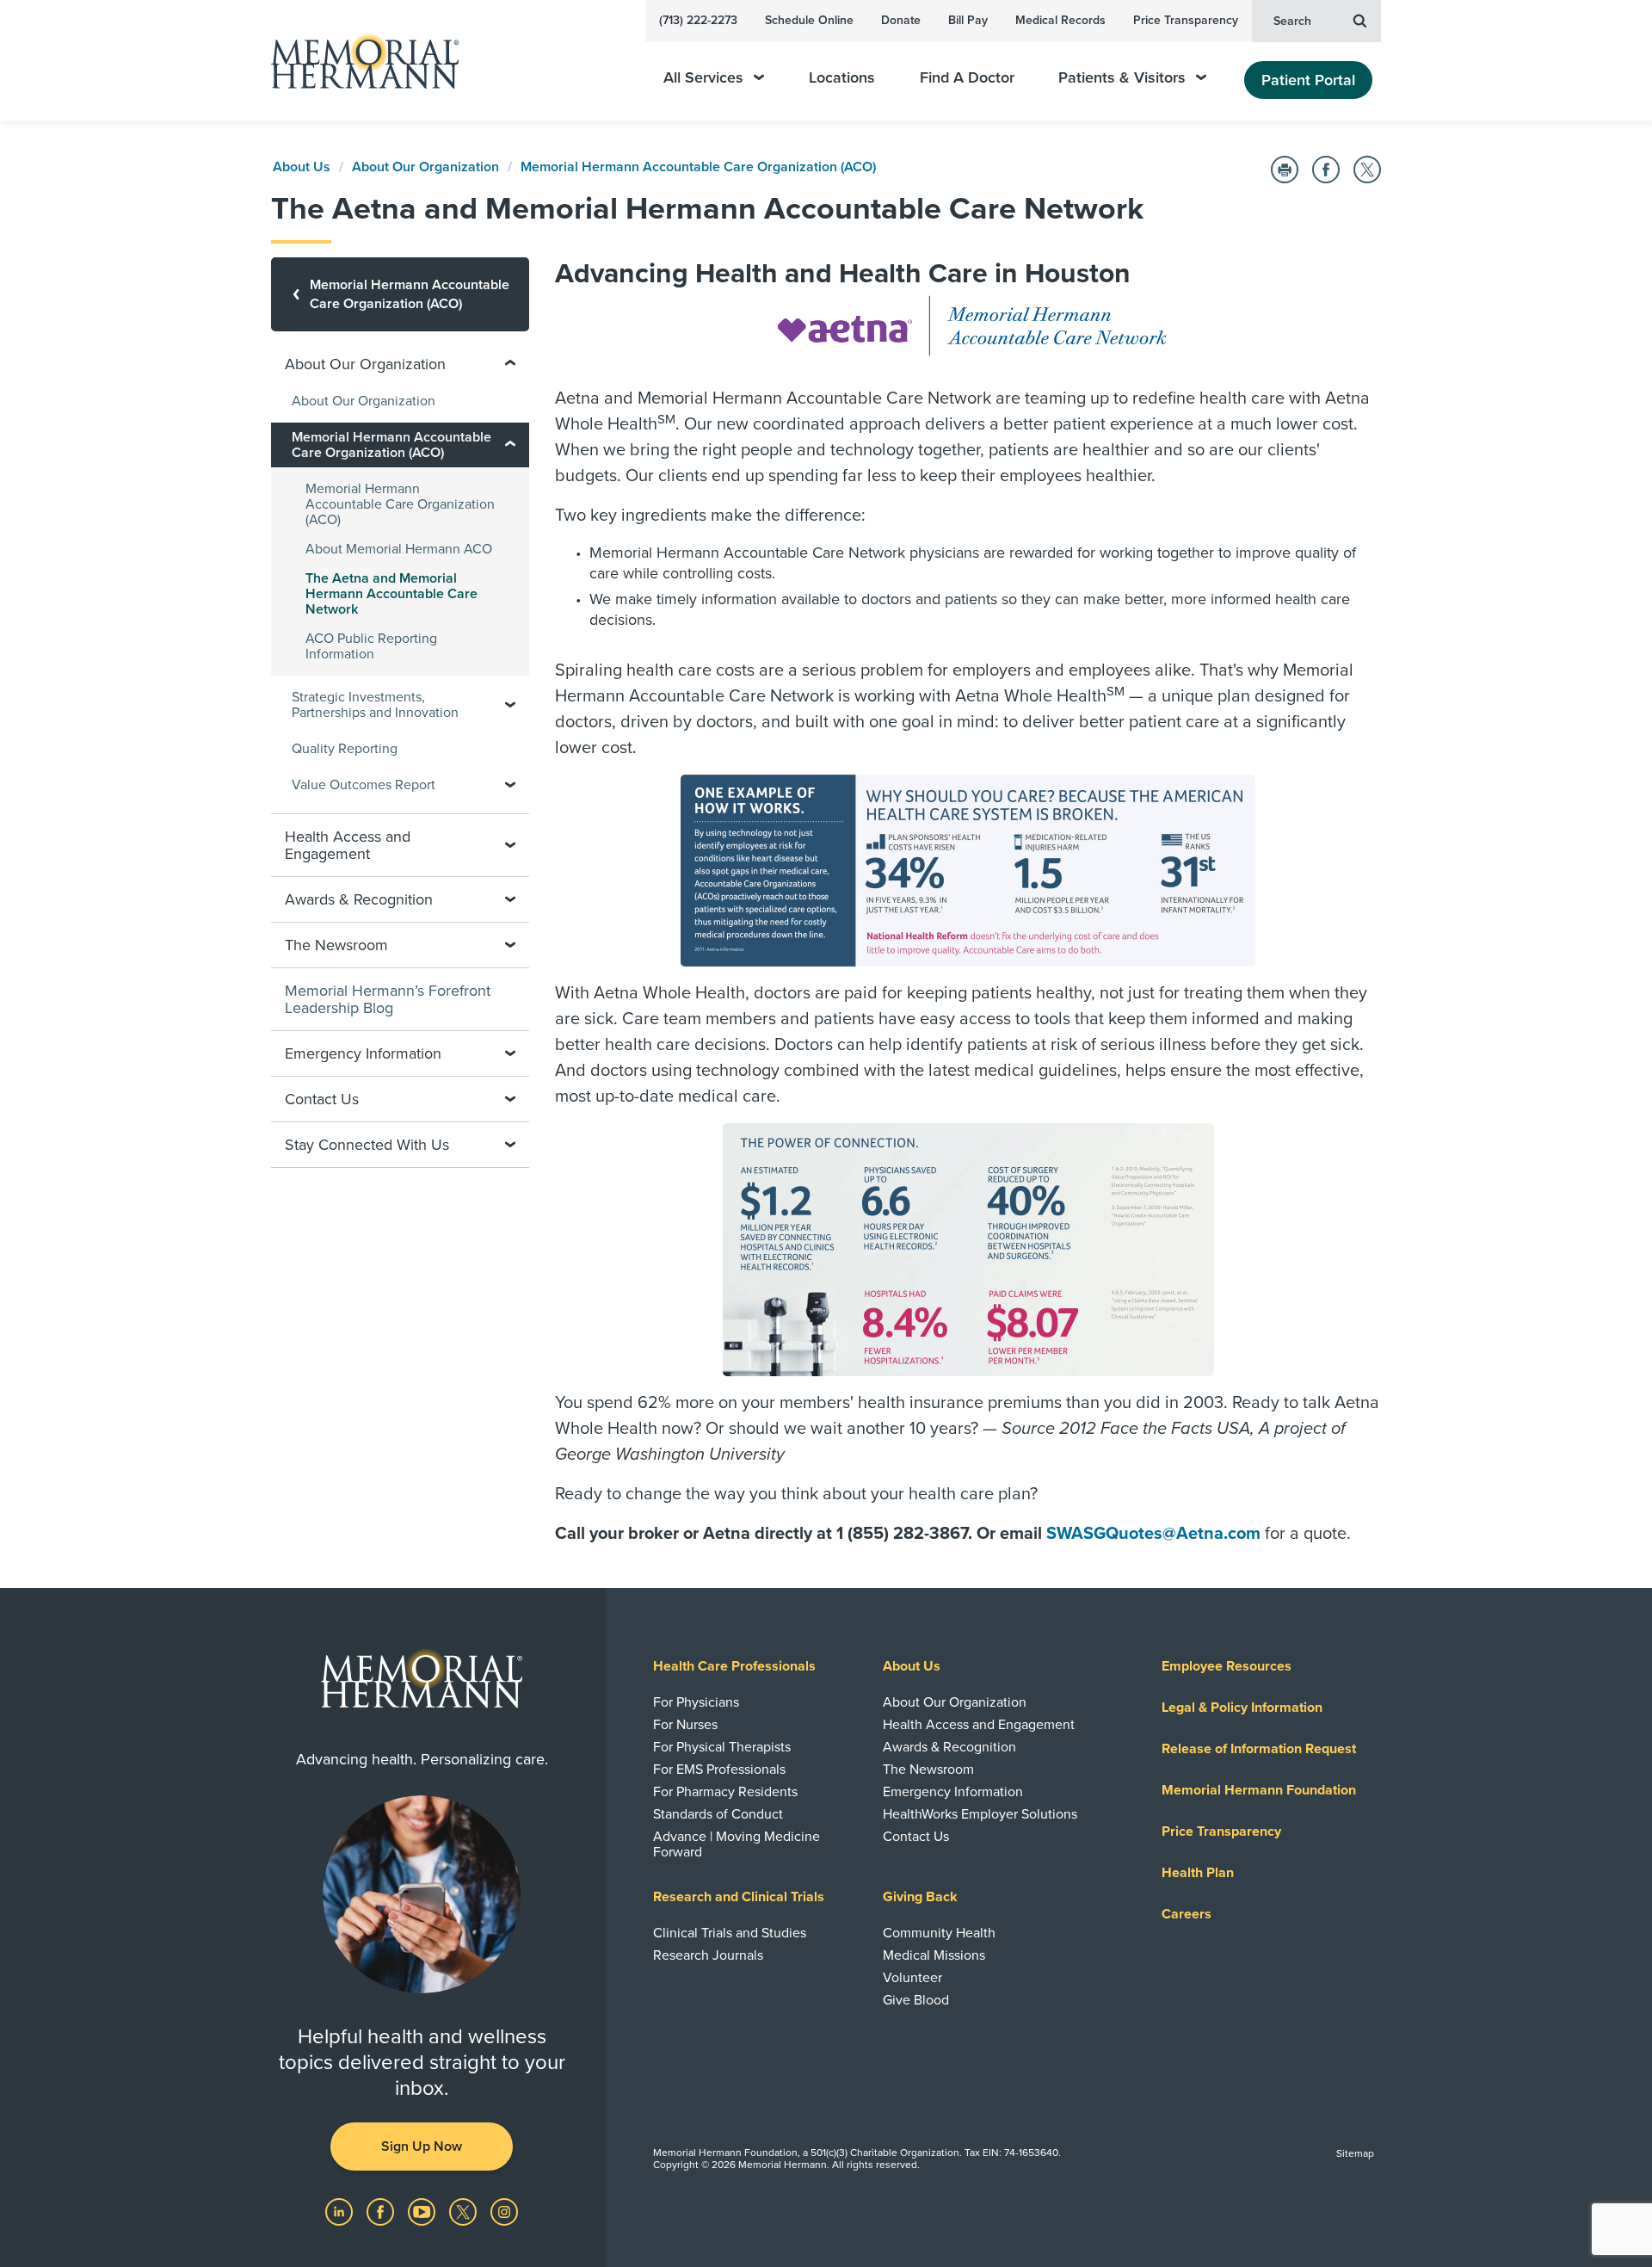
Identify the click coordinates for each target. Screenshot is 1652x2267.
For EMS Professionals (719, 1770)
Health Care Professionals (734, 1666)
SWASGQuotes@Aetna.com (1153, 1534)
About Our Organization (425, 167)
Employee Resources (1227, 1666)
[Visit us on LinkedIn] (341, 2211)
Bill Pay (968, 20)
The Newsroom (928, 1770)
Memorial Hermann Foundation (1259, 1790)
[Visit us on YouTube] (423, 2211)
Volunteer (912, 1978)
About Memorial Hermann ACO (399, 549)
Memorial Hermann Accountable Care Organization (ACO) (698, 167)
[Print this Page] (1285, 170)
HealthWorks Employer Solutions (980, 1814)
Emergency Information (953, 1792)
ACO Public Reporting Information (371, 646)
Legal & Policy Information (1242, 1708)
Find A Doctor (967, 78)
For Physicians (696, 1702)
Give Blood (916, 2000)
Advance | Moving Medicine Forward (737, 1844)
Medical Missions (934, 1955)
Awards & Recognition (949, 1747)
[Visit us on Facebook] (382, 2211)
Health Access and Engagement (979, 1725)
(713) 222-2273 (698, 20)
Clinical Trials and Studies (730, 1933)
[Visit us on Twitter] (465, 2211)
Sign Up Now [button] (422, 2147)
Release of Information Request (1259, 1749)
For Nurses (685, 1725)
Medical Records (1060, 20)
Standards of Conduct (718, 1814)
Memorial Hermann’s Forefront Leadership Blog (388, 999)
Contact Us (916, 1837)
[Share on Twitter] (1367, 170)
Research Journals (708, 1955)
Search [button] (1292, 21)
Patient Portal (1308, 80)
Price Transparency (1186, 20)
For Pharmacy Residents (725, 1792)
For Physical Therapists (722, 1747)
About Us (302, 167)
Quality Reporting (345, 749)
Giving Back (920, 1897)
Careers (1187, 1914)
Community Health (939, 1933)
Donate (901, 20)
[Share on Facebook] (1326, 170)
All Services (703, 78)
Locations (842, 78)
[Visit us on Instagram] (504, 2211)
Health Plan (1198, 1873)
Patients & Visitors (1122, 78)
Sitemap (1355, 2153)
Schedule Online (809, 20)
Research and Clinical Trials (739, 1897)
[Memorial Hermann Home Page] (357, 61)
